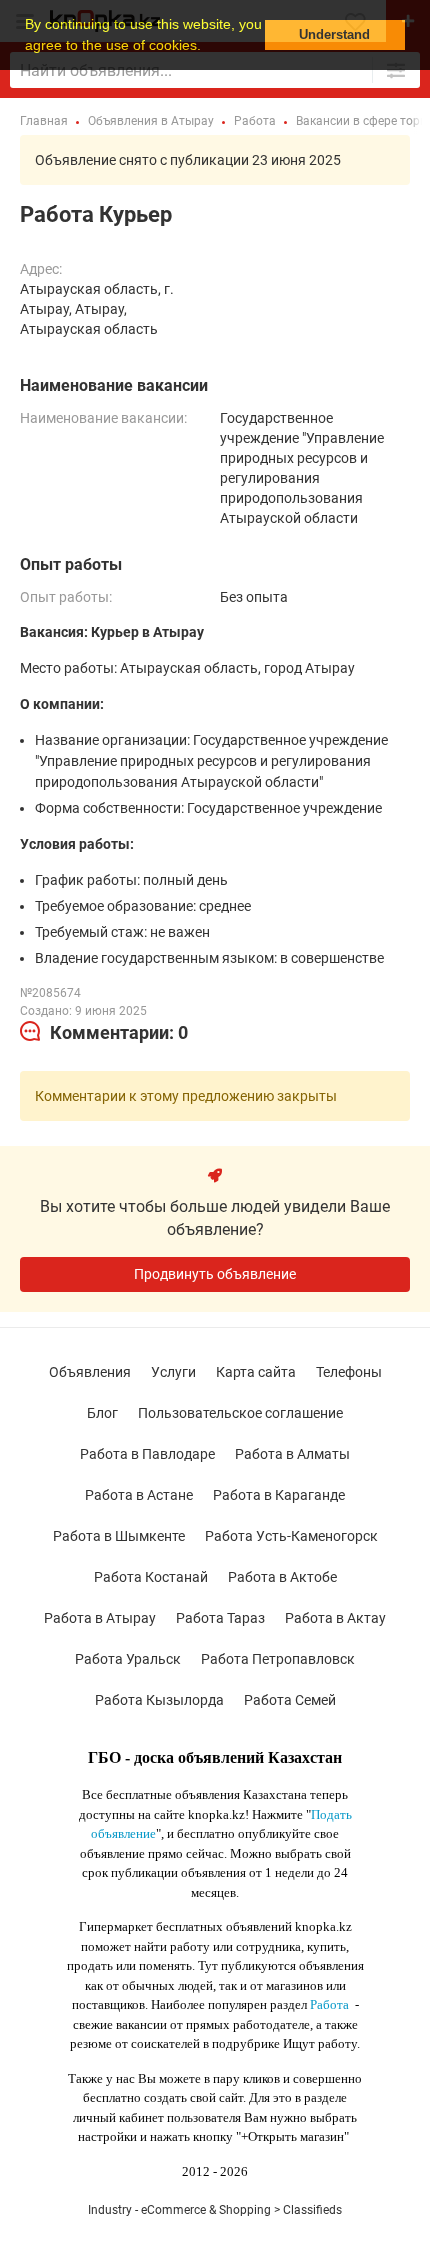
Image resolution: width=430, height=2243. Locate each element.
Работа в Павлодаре (147, 1454)
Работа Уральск (128, 1659)
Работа (329, 2004)
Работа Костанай (151, 1577)
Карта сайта (256, 1372)
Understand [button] (334, 35)
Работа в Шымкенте (119, 1536)
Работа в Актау (335, 1618)
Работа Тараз (220, 1618)
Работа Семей (290, 1700)
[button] (208, 47)
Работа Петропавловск (278, 1659)
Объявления (90, 1372)
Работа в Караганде (279, 1495)
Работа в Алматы (292, 1454)
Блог (102, 1413)
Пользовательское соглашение (240, 1413)
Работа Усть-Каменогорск (291, 1536)
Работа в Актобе (282, 1577)
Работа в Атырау (100, 1618)
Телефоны (349, 1372)
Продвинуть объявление (215, 1274)
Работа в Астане (139, 1495)
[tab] (104, 1033)
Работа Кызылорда (159, 1700)
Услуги (173, 1372)
